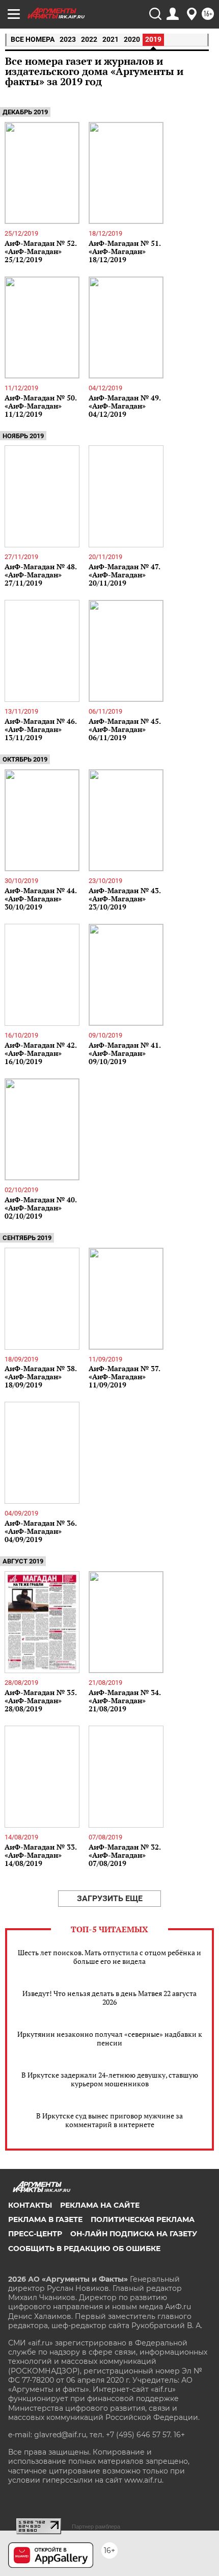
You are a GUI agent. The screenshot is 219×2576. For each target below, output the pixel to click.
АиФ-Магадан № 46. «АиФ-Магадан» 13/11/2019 (40, 729)
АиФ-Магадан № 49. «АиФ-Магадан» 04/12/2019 (125, 406)
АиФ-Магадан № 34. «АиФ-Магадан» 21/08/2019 (125, 1700)
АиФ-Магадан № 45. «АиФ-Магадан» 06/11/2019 (125, 729)
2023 (68, 39)
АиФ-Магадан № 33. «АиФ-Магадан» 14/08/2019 (40, 1855)
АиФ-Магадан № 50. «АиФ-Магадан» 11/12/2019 (40, 406)
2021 (111, 39)
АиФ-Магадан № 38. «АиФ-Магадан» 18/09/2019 (40, 1377)
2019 (153, 39)
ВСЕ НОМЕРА (33, 39)
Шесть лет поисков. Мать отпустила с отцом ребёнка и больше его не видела (109, 1957)
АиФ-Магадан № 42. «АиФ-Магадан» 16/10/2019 (40, 1053)
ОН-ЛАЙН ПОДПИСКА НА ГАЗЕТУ (134, 2234)
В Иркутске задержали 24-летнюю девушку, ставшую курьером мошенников (110, 2079)
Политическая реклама (143, 2219)
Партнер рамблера (96, 2527)
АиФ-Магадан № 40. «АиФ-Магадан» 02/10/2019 (40, 1208)
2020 (132, 39)
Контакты (30, 2205)
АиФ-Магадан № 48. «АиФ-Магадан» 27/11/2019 (40, 575)
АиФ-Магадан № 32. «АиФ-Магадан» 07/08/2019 (125, 1855)
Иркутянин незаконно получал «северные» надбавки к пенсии (110, 2038)
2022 (89, 39)
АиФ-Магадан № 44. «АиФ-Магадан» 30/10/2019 (40, 899)
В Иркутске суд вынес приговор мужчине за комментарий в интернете (109, 2120)
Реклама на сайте (100, 2205)
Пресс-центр (35, 2234)
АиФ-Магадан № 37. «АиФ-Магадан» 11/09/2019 (124, 1377)
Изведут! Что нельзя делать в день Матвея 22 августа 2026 (109, 1998)
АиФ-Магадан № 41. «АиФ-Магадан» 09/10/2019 (125, 1053)
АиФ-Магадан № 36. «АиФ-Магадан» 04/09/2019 (40, 1531)
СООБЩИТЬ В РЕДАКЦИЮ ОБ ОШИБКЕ (84, 2249)
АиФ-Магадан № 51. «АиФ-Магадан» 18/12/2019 (125, 251)
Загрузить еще (110, 1898)
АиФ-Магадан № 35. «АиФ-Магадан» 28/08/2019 (40, 1700)
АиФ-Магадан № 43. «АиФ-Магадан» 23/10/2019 (125, 899)
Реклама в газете (45, 2219)
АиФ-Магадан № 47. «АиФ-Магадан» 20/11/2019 (124, 575)
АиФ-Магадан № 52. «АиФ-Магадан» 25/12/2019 (40, 251)
